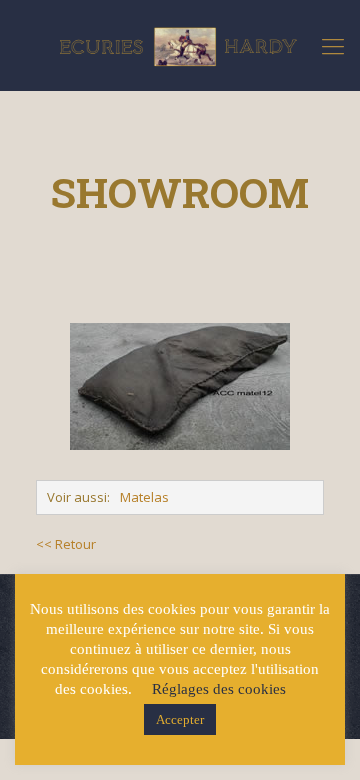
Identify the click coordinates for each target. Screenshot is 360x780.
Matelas (144, 497)
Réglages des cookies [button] (219, 689)
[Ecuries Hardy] (180, 45)
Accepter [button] (180, 719)
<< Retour (66, 544)
